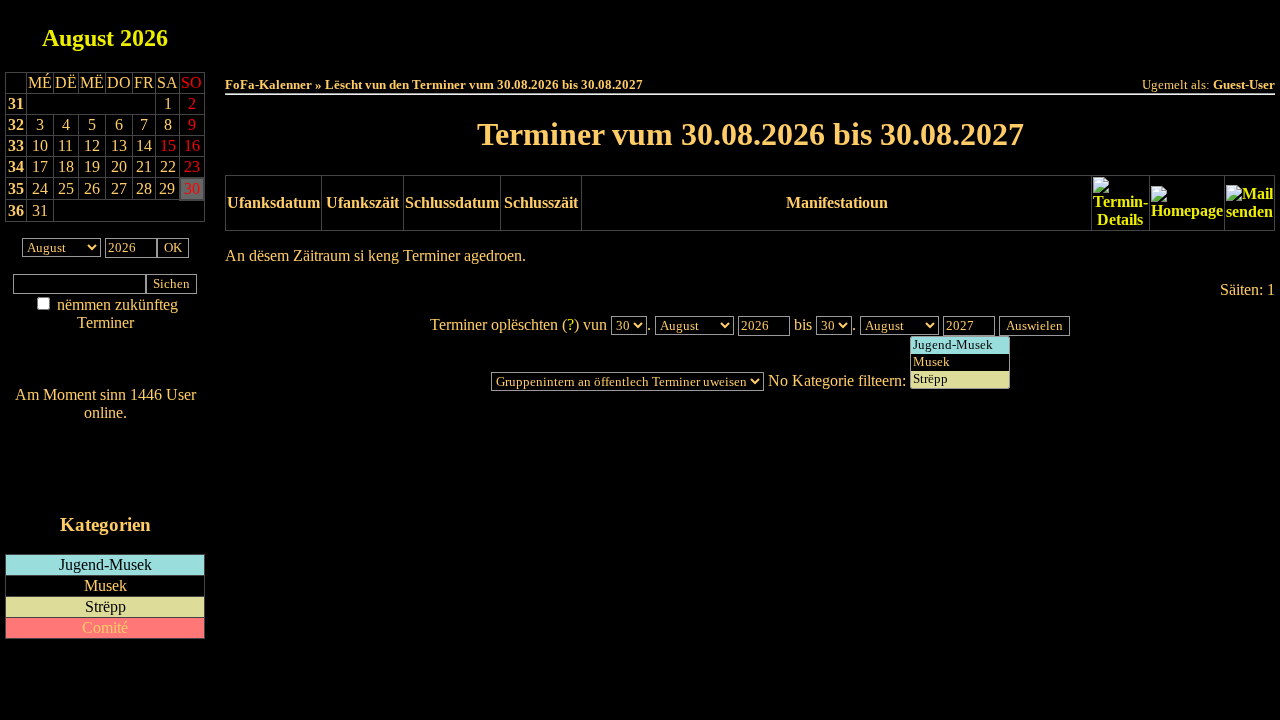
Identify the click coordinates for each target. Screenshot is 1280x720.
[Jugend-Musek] (960, 345)
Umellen (750, 50)
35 (16, 188)
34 (16, 166)
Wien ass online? (105, 432)
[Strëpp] (960, 379)
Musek (105, 585)
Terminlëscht (974, 31)
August (78, 38)
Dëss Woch (638, 31)
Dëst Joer (862, 31)
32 (16, 124)
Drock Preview (281, 291)
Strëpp (105, 606)
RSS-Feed (105, 467)
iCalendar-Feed (105, 486)
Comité (105, 627)
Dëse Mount (750, 31)
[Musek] (960, 362)
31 (16, 103)
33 (16, 145)
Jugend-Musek (105, 564)
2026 (144, 38)
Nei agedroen (105, 361)
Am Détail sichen (105, 342)
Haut (526, 31)
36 (16, 210)
